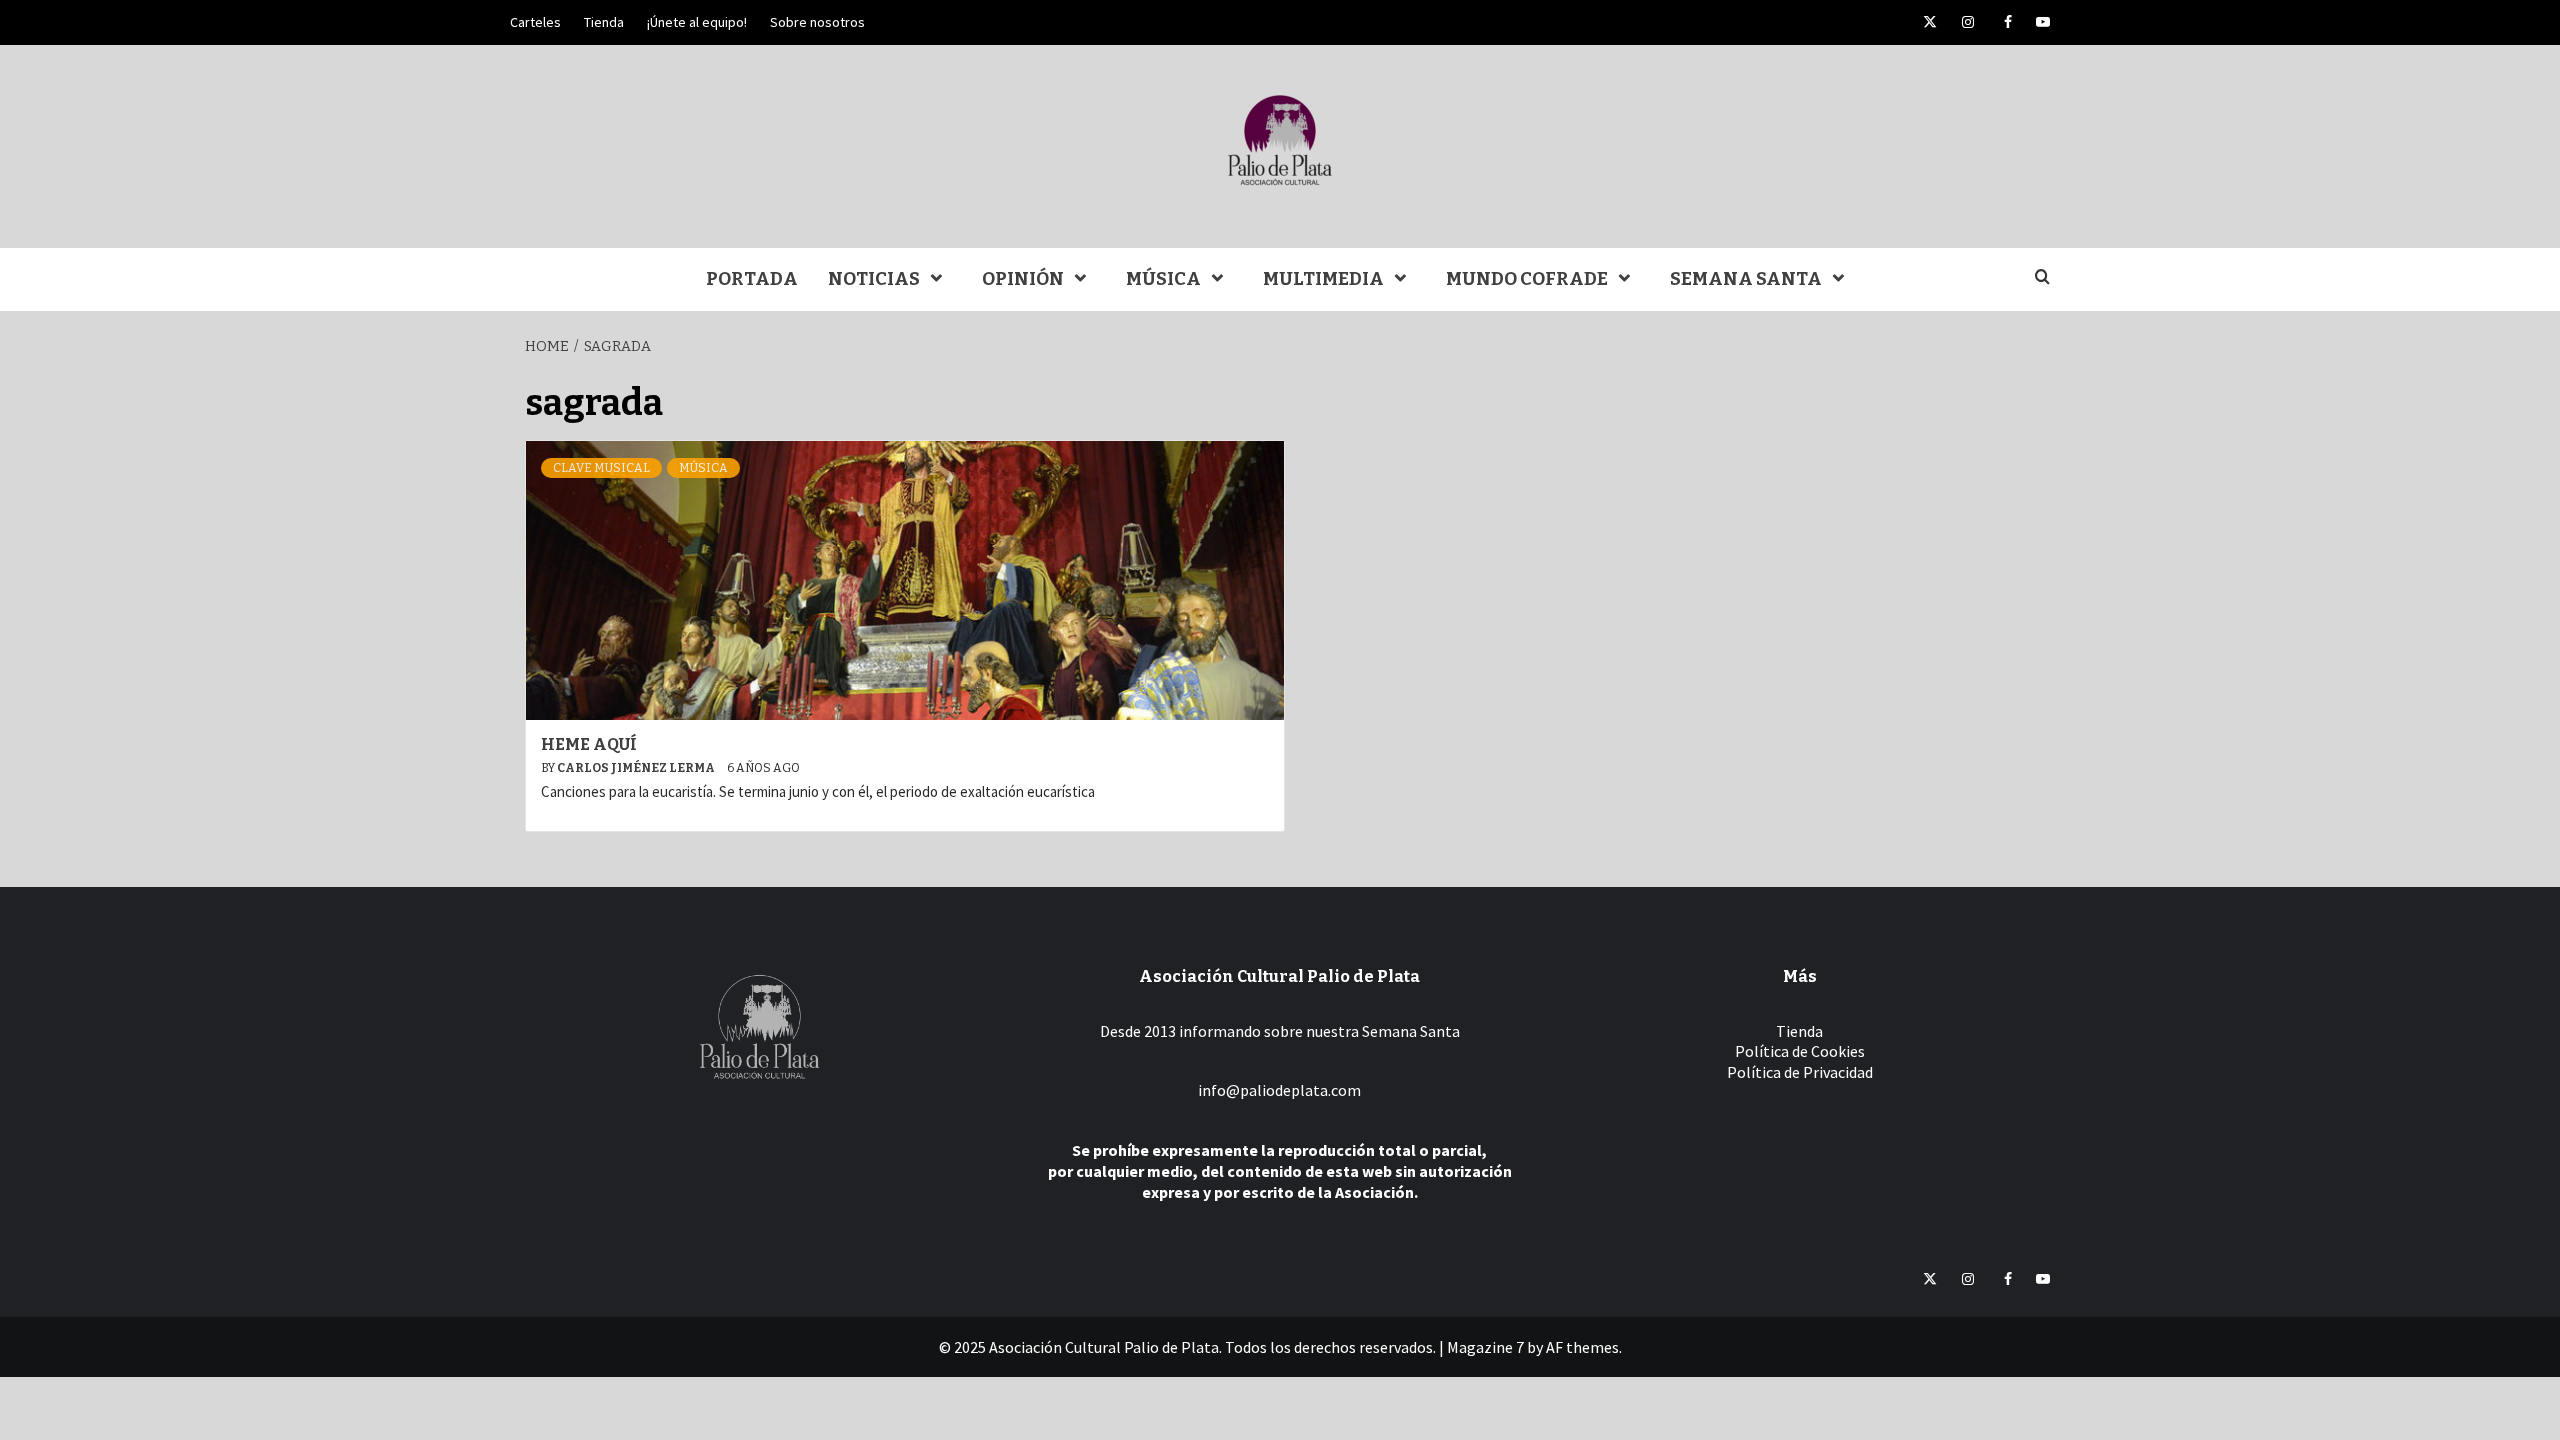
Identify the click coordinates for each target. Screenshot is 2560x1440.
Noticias (874, 279)
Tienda (604, 22)
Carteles (535, 22)
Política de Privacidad (1800, 1072)
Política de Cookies (1800, 1051)
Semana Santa (1746, 279)
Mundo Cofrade (1527, 279)
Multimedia (1323, 279)
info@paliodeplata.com (1279, 1090)
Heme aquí (589, 744)
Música (1163, 279)
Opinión (1023, 279)
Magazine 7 (1485, 1347)
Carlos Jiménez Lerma (637, 768)
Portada (752, 279)
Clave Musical (601, 468)
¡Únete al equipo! (697, 22)
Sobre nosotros (817, 22)
